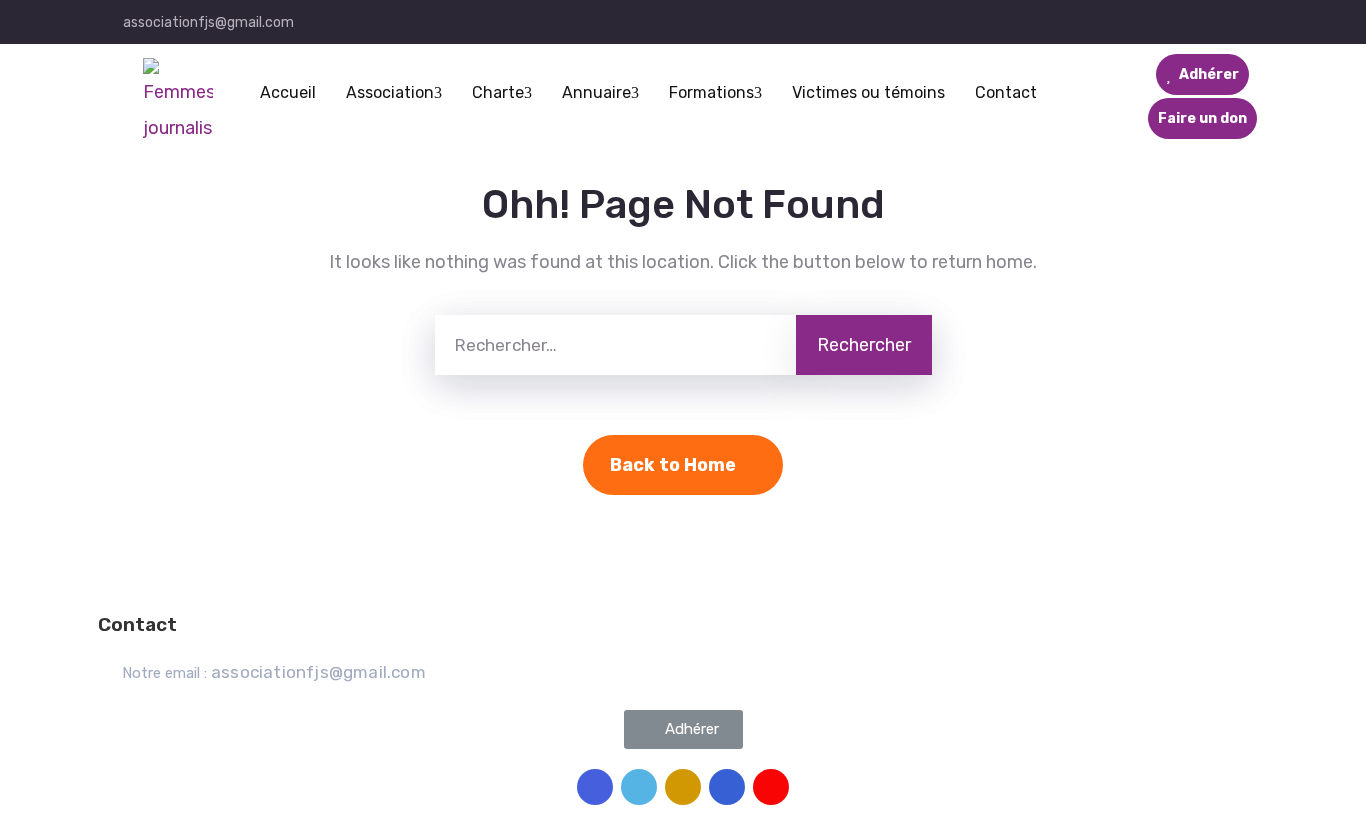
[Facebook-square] (595, 787)
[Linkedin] (727, 787)
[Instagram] (683, 787)
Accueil (288, 92)
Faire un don (1202, 118)
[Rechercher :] (615, 345)
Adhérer (1207, 74)
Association (390, 92)
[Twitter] (639, 787)
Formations (711, 92)
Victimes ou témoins (868, 92)
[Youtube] (771, 787)
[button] (683, 729)
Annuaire (596, 92)
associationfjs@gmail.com (208, 22)
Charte (498, 92)
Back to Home (673, 465)
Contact (1006, 92)
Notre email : (274, 673)
